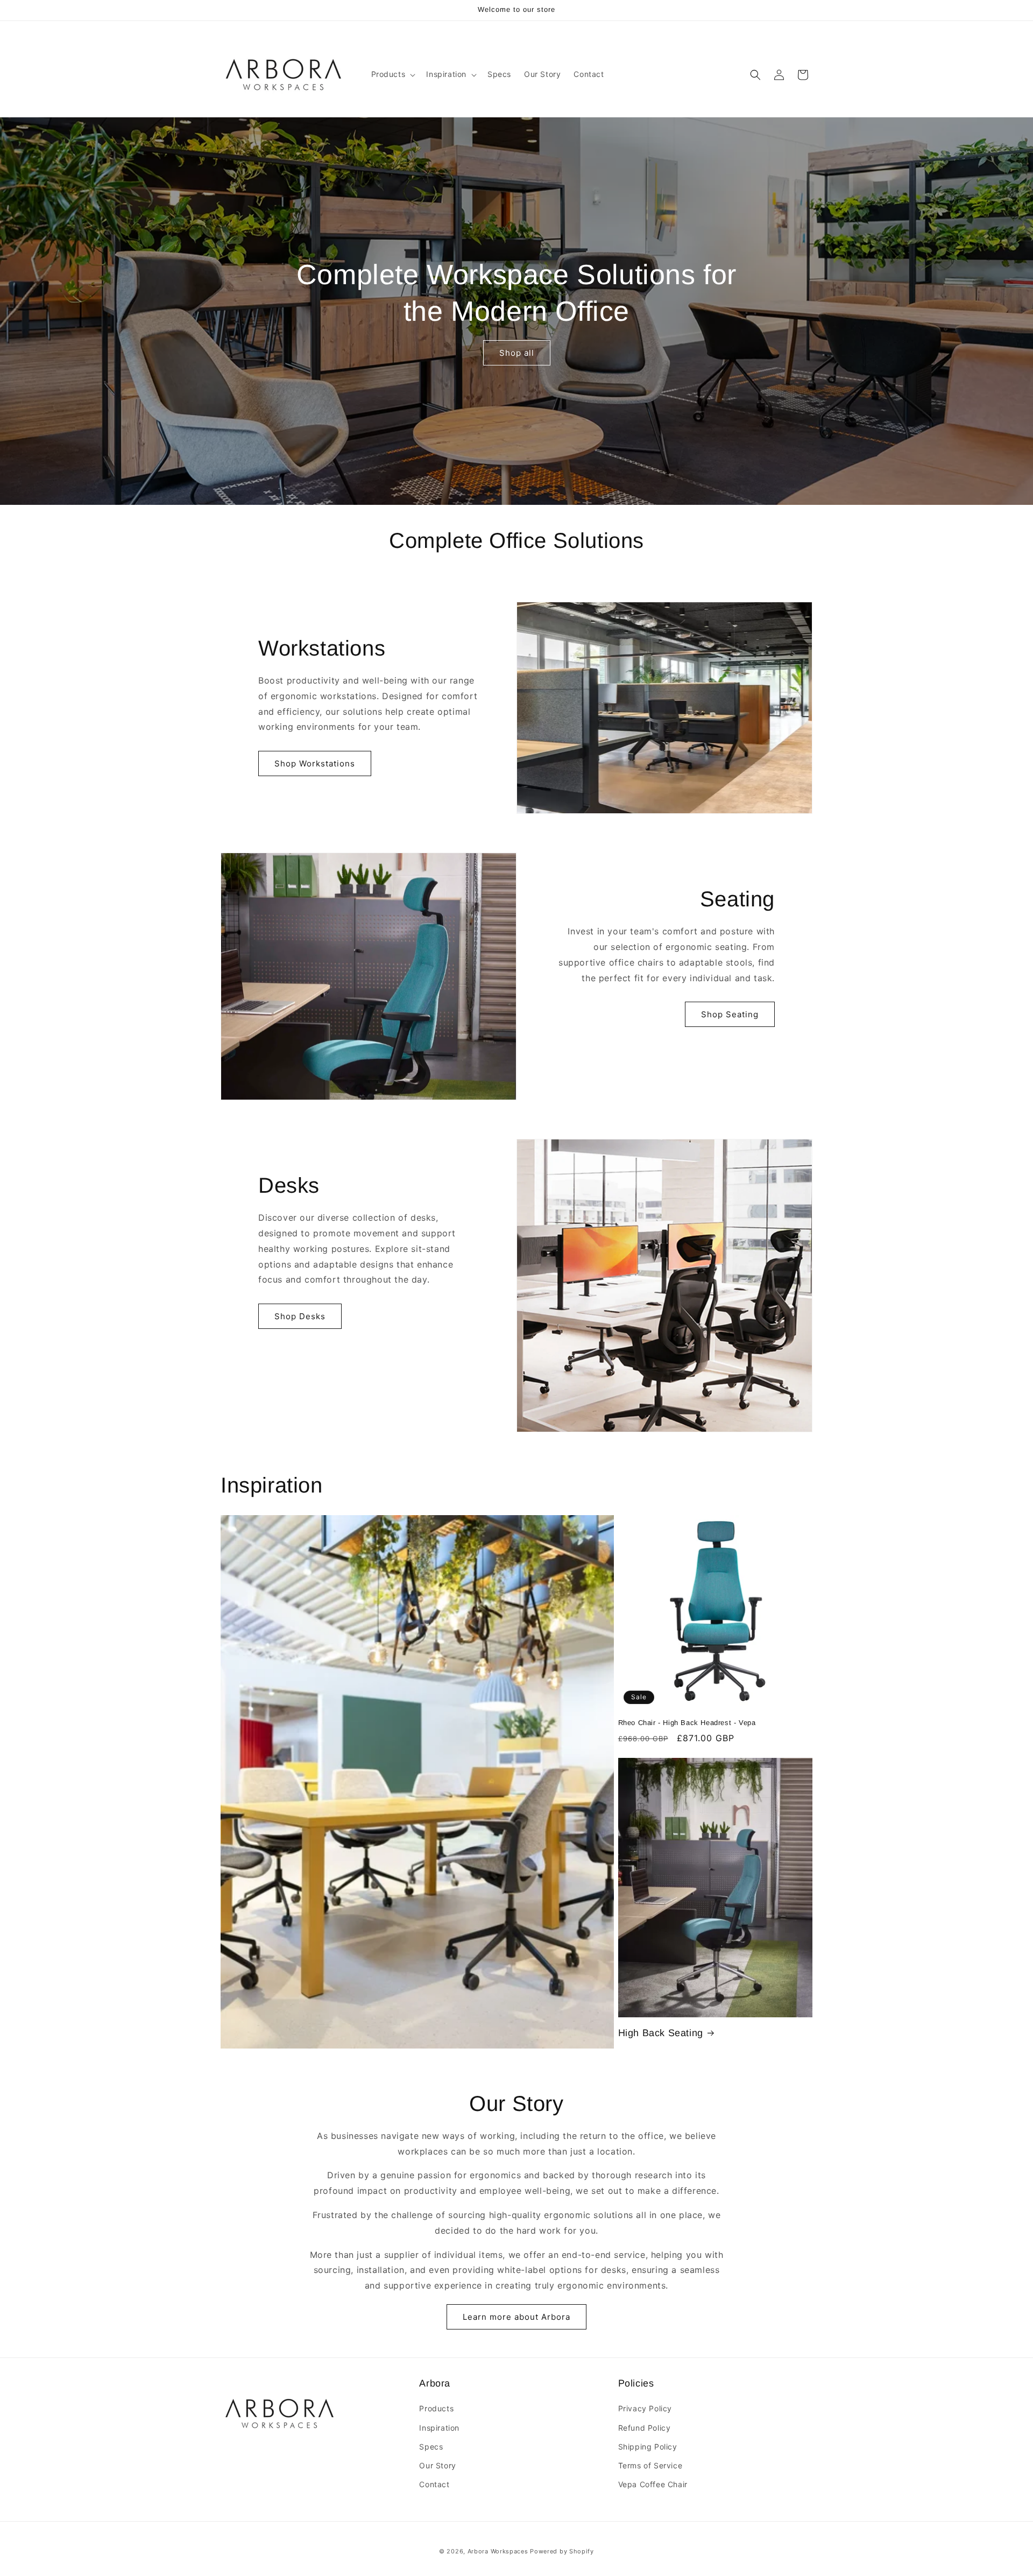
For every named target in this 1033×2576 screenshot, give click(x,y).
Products (436, 2409)
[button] (392, 74)
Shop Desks (300, 1316)
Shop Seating (730, 1014)
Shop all (517, 353)
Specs (431, 2447)
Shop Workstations (315, 763)
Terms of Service (650, 2465)
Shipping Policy (648, 2447)
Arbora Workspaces (498, 2551)
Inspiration (439, 2428)
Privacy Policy (645, 2409)
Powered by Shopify (562, 2551)
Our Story (437, 2465)
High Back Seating (661, 2033)
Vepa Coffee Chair (653, 2484)
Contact (434, 2484)
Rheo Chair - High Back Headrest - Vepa (687, 1723)
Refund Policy (645, 2428)
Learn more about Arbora (516, 2317)
